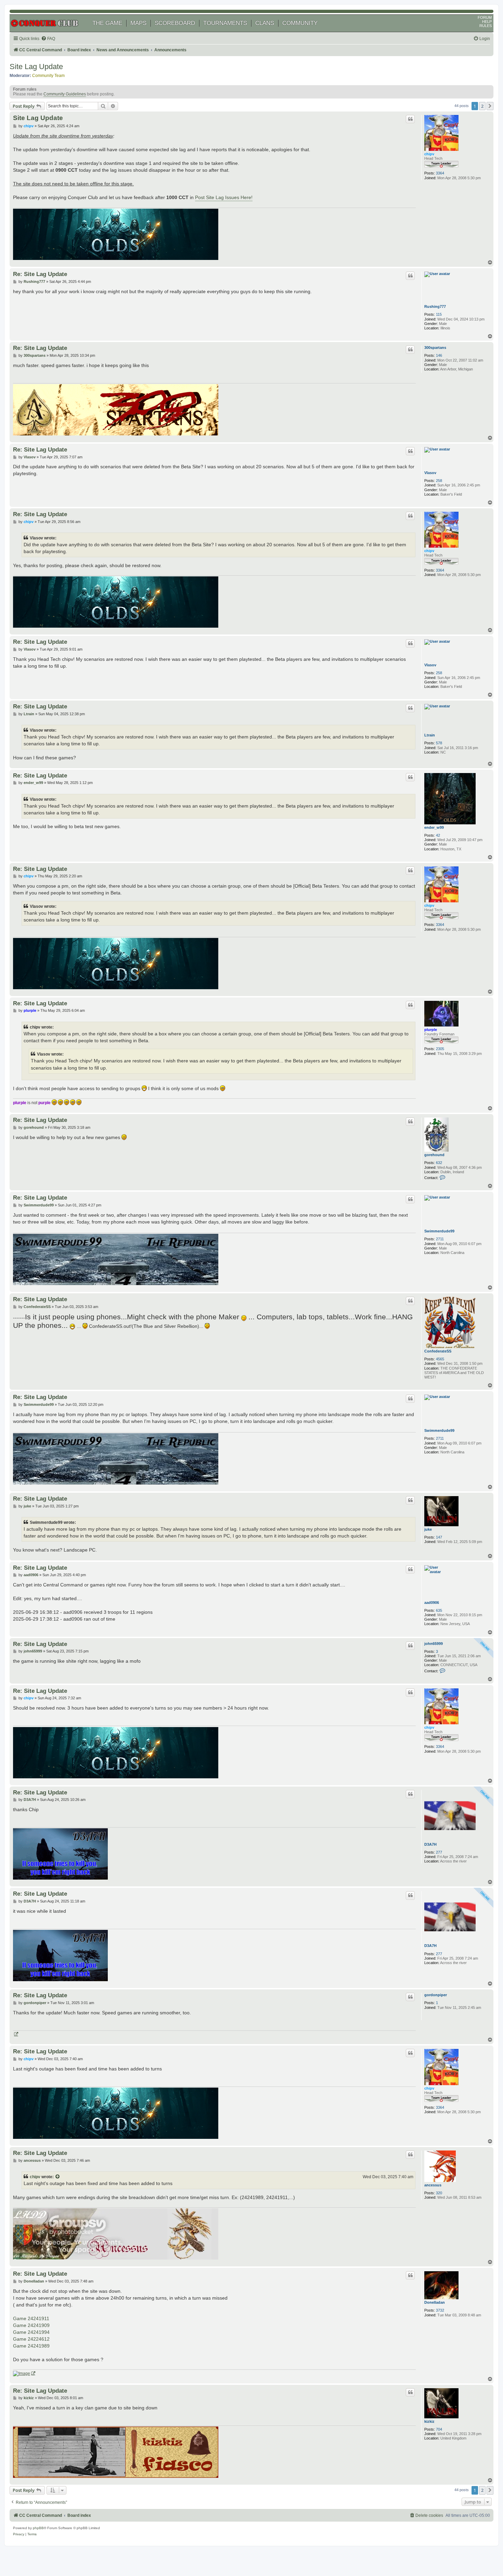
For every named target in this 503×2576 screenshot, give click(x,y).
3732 (440, 2310)
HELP (487, 22)
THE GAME (107, 23)
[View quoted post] (58, 2177)
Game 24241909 (31, 2325)
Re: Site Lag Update (40, 274)
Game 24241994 (31, 2332)
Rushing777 (435, 306)
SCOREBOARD (175, 23)
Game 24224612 (31, 2339)
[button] (490, 106)
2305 (440, 1049)
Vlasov (430, 473)
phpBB (38, 2528)
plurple (431, 1030)
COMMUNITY (300, 23)
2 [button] (482, 106)
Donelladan (435, 2302)
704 (439, 2429)
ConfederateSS (438, 1351)
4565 (440, 1359)
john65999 (434, 1644)
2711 (440, 1239)
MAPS (138, 23)
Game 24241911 (31, 2318)
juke (428, 1529)
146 (439, 355)
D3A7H (430, 1844)
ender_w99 (434, 827)
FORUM (485, 17)
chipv (429, 154)
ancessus (433, 2185)
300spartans (435, 348)
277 (439, 1852)
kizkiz (429, 2421)
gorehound (434, 1155)
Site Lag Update (36, 67)
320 (439, 2193)
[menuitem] (48, 39)
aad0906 (432, 1603)
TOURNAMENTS (225, 23)
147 (439, 1537)
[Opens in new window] (16, 2034)
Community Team (48, 76)
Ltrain (430, 735)
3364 (440, 173)
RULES (486, 26)
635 (439, 1610)
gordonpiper (436, 1995)
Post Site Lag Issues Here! (224, 197)
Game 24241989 (31, 2346)
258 (439, 481)
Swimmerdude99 (439, 1231)
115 (439, 314)
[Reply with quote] (410, 119)
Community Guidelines (65, 94)
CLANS (265, 23)
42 (438, 835)
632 (439, 1163)
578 (439, 743)
